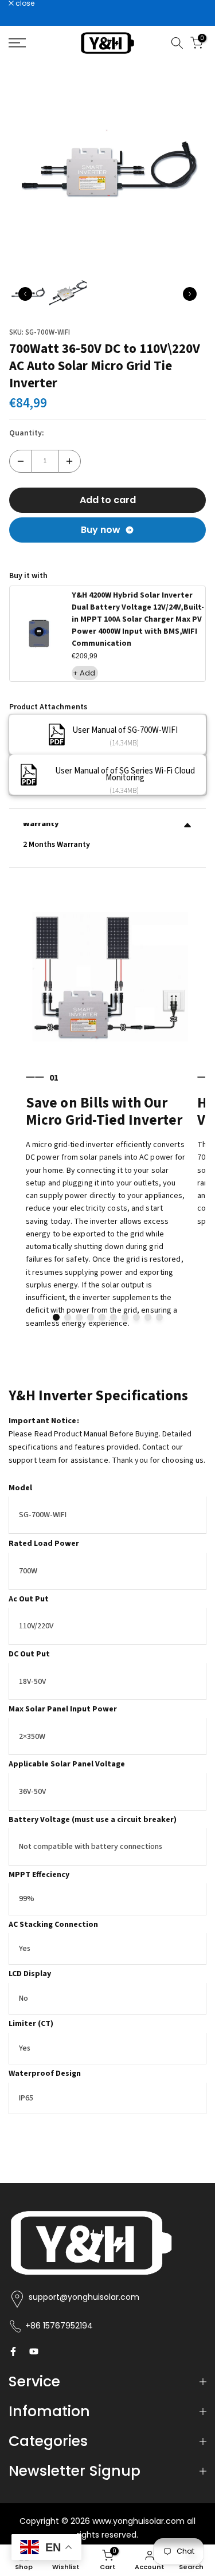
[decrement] (21, 461)
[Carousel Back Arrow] (25, 294)
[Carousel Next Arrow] (190, 294)
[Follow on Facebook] (13, 2351)
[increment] (69, 461)
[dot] (56, 1317)
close (24, 3)
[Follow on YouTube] (34, 2351)
